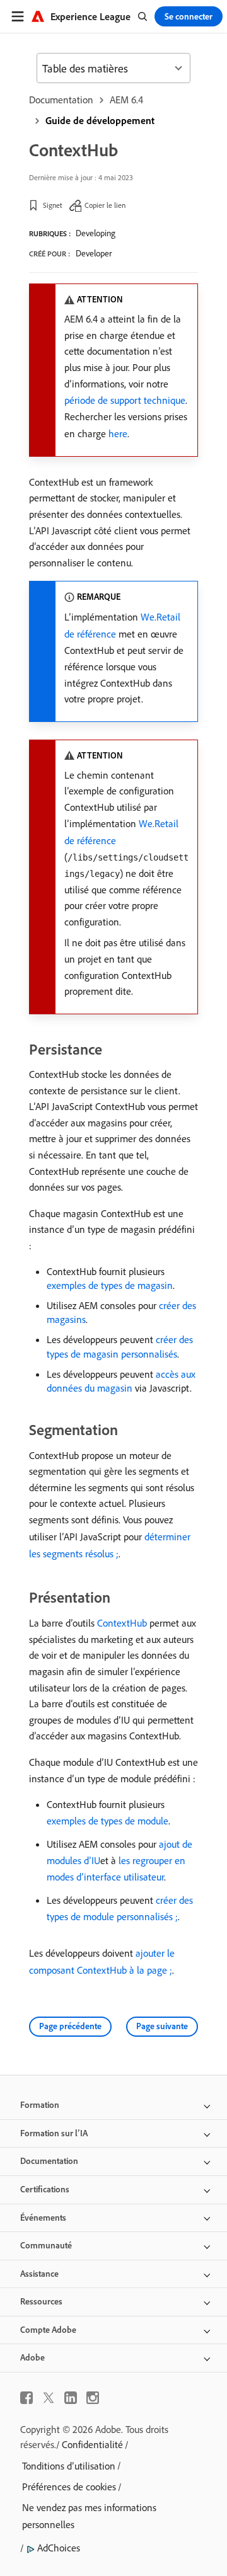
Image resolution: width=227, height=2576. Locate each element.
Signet (53, 205)
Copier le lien (105, 205)
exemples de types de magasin (110, 1285)
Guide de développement (100, 120)
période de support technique (125, 400)
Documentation (61, 100)
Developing (96, 233)
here (118, 433)
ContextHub (122, 1623)
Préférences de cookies (69, 2487)
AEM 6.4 (126, 100)
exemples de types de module (108, 1821)
